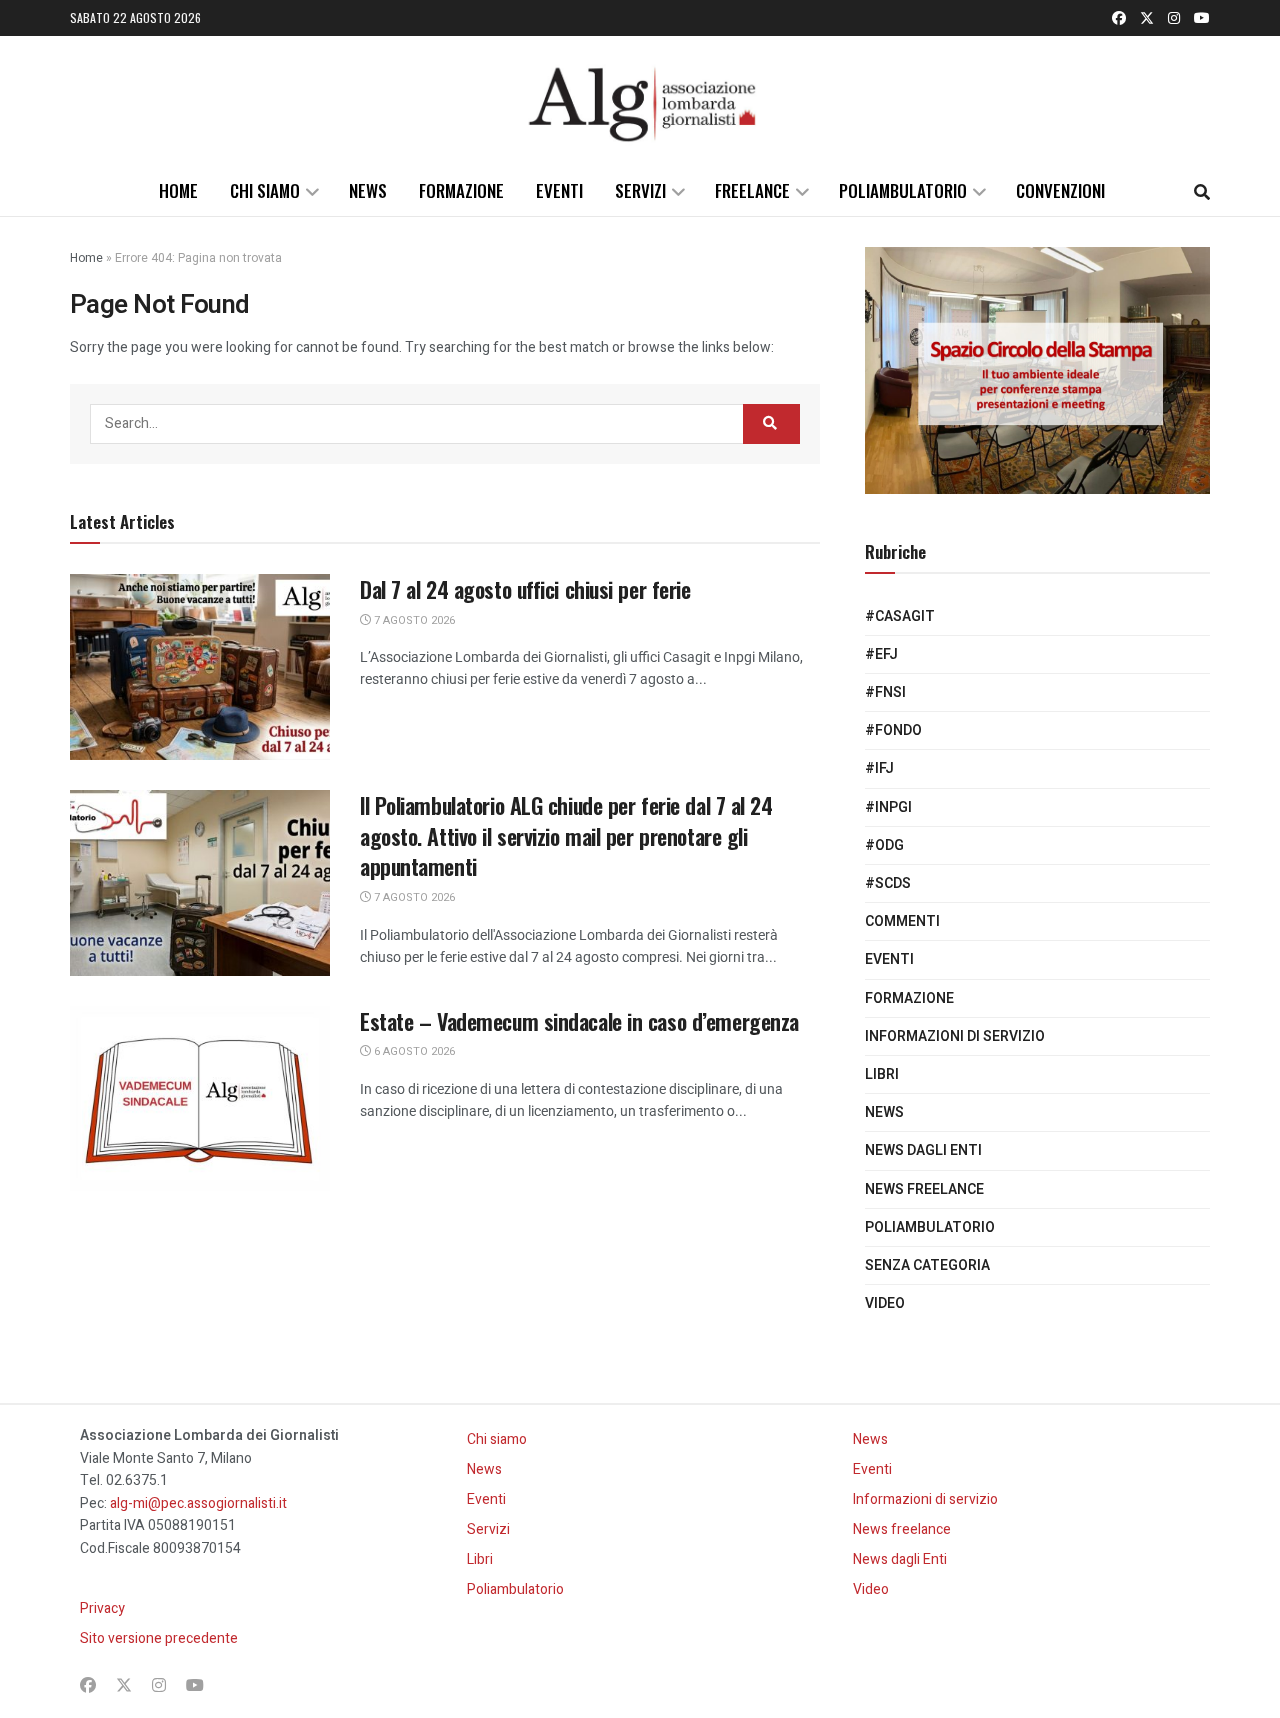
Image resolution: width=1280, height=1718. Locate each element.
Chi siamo (265, 190)
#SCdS (888, 883)
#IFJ (879, 768)
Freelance (752, 190)
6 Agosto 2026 (413, 1051)
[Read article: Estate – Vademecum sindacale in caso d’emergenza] (200, 1099)
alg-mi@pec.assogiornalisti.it (198, 1503)
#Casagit (900, 616)
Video (885, 1303)
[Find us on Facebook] (1119, 18)
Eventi (559, 190)
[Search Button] (1202, 191)
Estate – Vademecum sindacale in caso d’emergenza (579, 1021)
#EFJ (881, 654)
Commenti (902, 921)
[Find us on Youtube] (1202, 18)
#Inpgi (888, 807)
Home (178, 190)
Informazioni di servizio (955, 1036)
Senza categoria (927, 1265)
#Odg (884, 845)
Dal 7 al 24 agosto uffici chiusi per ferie (525, 589)
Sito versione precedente (159, 1638)
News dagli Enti (923, 1150)
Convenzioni (1060, 190)
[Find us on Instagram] (1174, 18)
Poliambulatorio (903, 190)
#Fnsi (885, 692)
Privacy (102, 1608)
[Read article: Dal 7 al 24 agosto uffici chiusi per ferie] (200, 667)
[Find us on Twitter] (1147, 18)
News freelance (924, 1189)
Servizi (640, 190)
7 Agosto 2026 (413, 620)
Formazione (461, 190)
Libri (882, 1074)
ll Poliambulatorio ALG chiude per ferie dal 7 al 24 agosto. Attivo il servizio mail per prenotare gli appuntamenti (566, 836)
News (368, 190)
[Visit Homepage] (640, 101)
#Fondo (893, 730)
